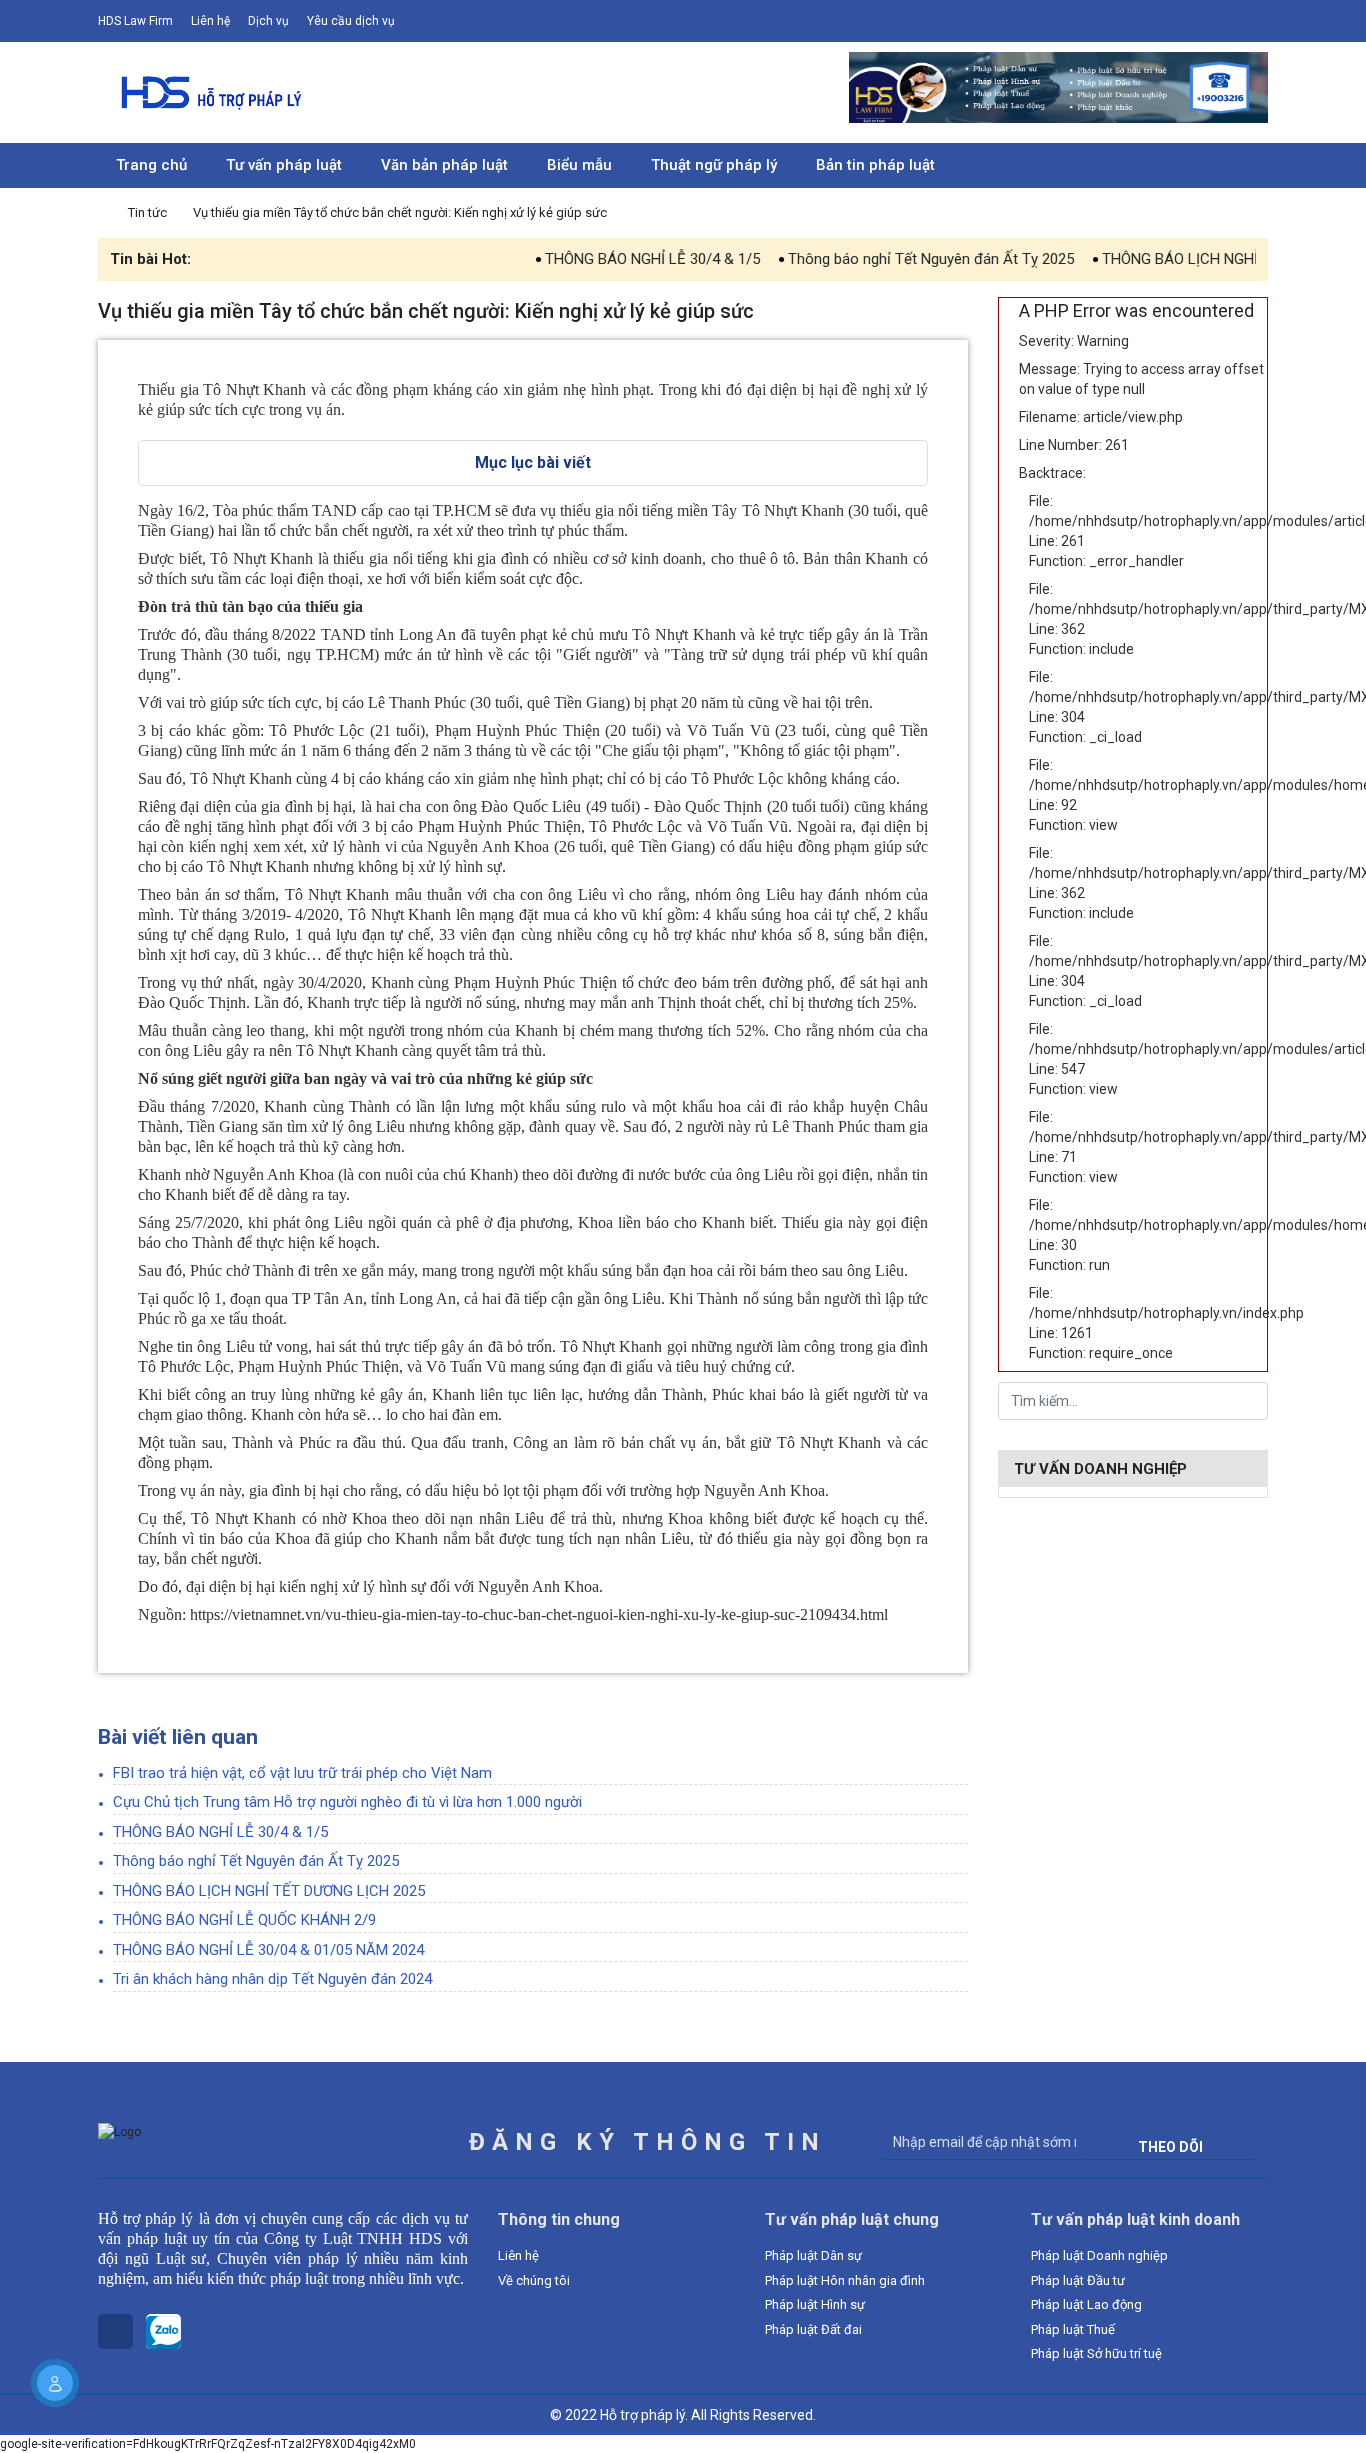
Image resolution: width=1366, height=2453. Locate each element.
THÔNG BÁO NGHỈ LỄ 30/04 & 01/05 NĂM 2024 (268, 1950)
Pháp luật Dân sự (813, 2255)
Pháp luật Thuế (1073, 2329)
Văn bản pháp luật (444, 165)
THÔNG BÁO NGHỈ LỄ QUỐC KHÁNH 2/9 (244, 1920)
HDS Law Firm (135, 21)
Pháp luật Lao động (1086, 2304)
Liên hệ (210, 21)
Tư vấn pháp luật (284, 165)
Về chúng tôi (534, 2280)
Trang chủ (151, 165)
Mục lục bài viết (533, 462)
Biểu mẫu (579, 165)
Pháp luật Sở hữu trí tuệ (1096, 2353)
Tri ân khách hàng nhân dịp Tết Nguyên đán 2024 (272, 1979)
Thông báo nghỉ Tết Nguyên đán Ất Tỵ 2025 (875, 259)
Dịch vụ (268, 21)
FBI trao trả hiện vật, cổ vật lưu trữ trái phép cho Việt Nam (302, 1773)
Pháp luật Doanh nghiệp (1099, 2255)
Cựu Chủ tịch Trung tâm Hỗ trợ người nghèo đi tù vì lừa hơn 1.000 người (347, 1802)
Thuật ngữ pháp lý (714, 165)
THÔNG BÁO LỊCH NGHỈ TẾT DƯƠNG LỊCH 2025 (1202, 259)
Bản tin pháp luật (875, 165)
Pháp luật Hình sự (815, 2304)
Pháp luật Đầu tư (1078, 2280)
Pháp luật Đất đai (813, 2329)
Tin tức (149, 212)
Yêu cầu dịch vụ (351, 21)
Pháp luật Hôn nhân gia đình (845, 2280)
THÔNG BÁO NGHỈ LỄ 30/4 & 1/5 (596, 259)
